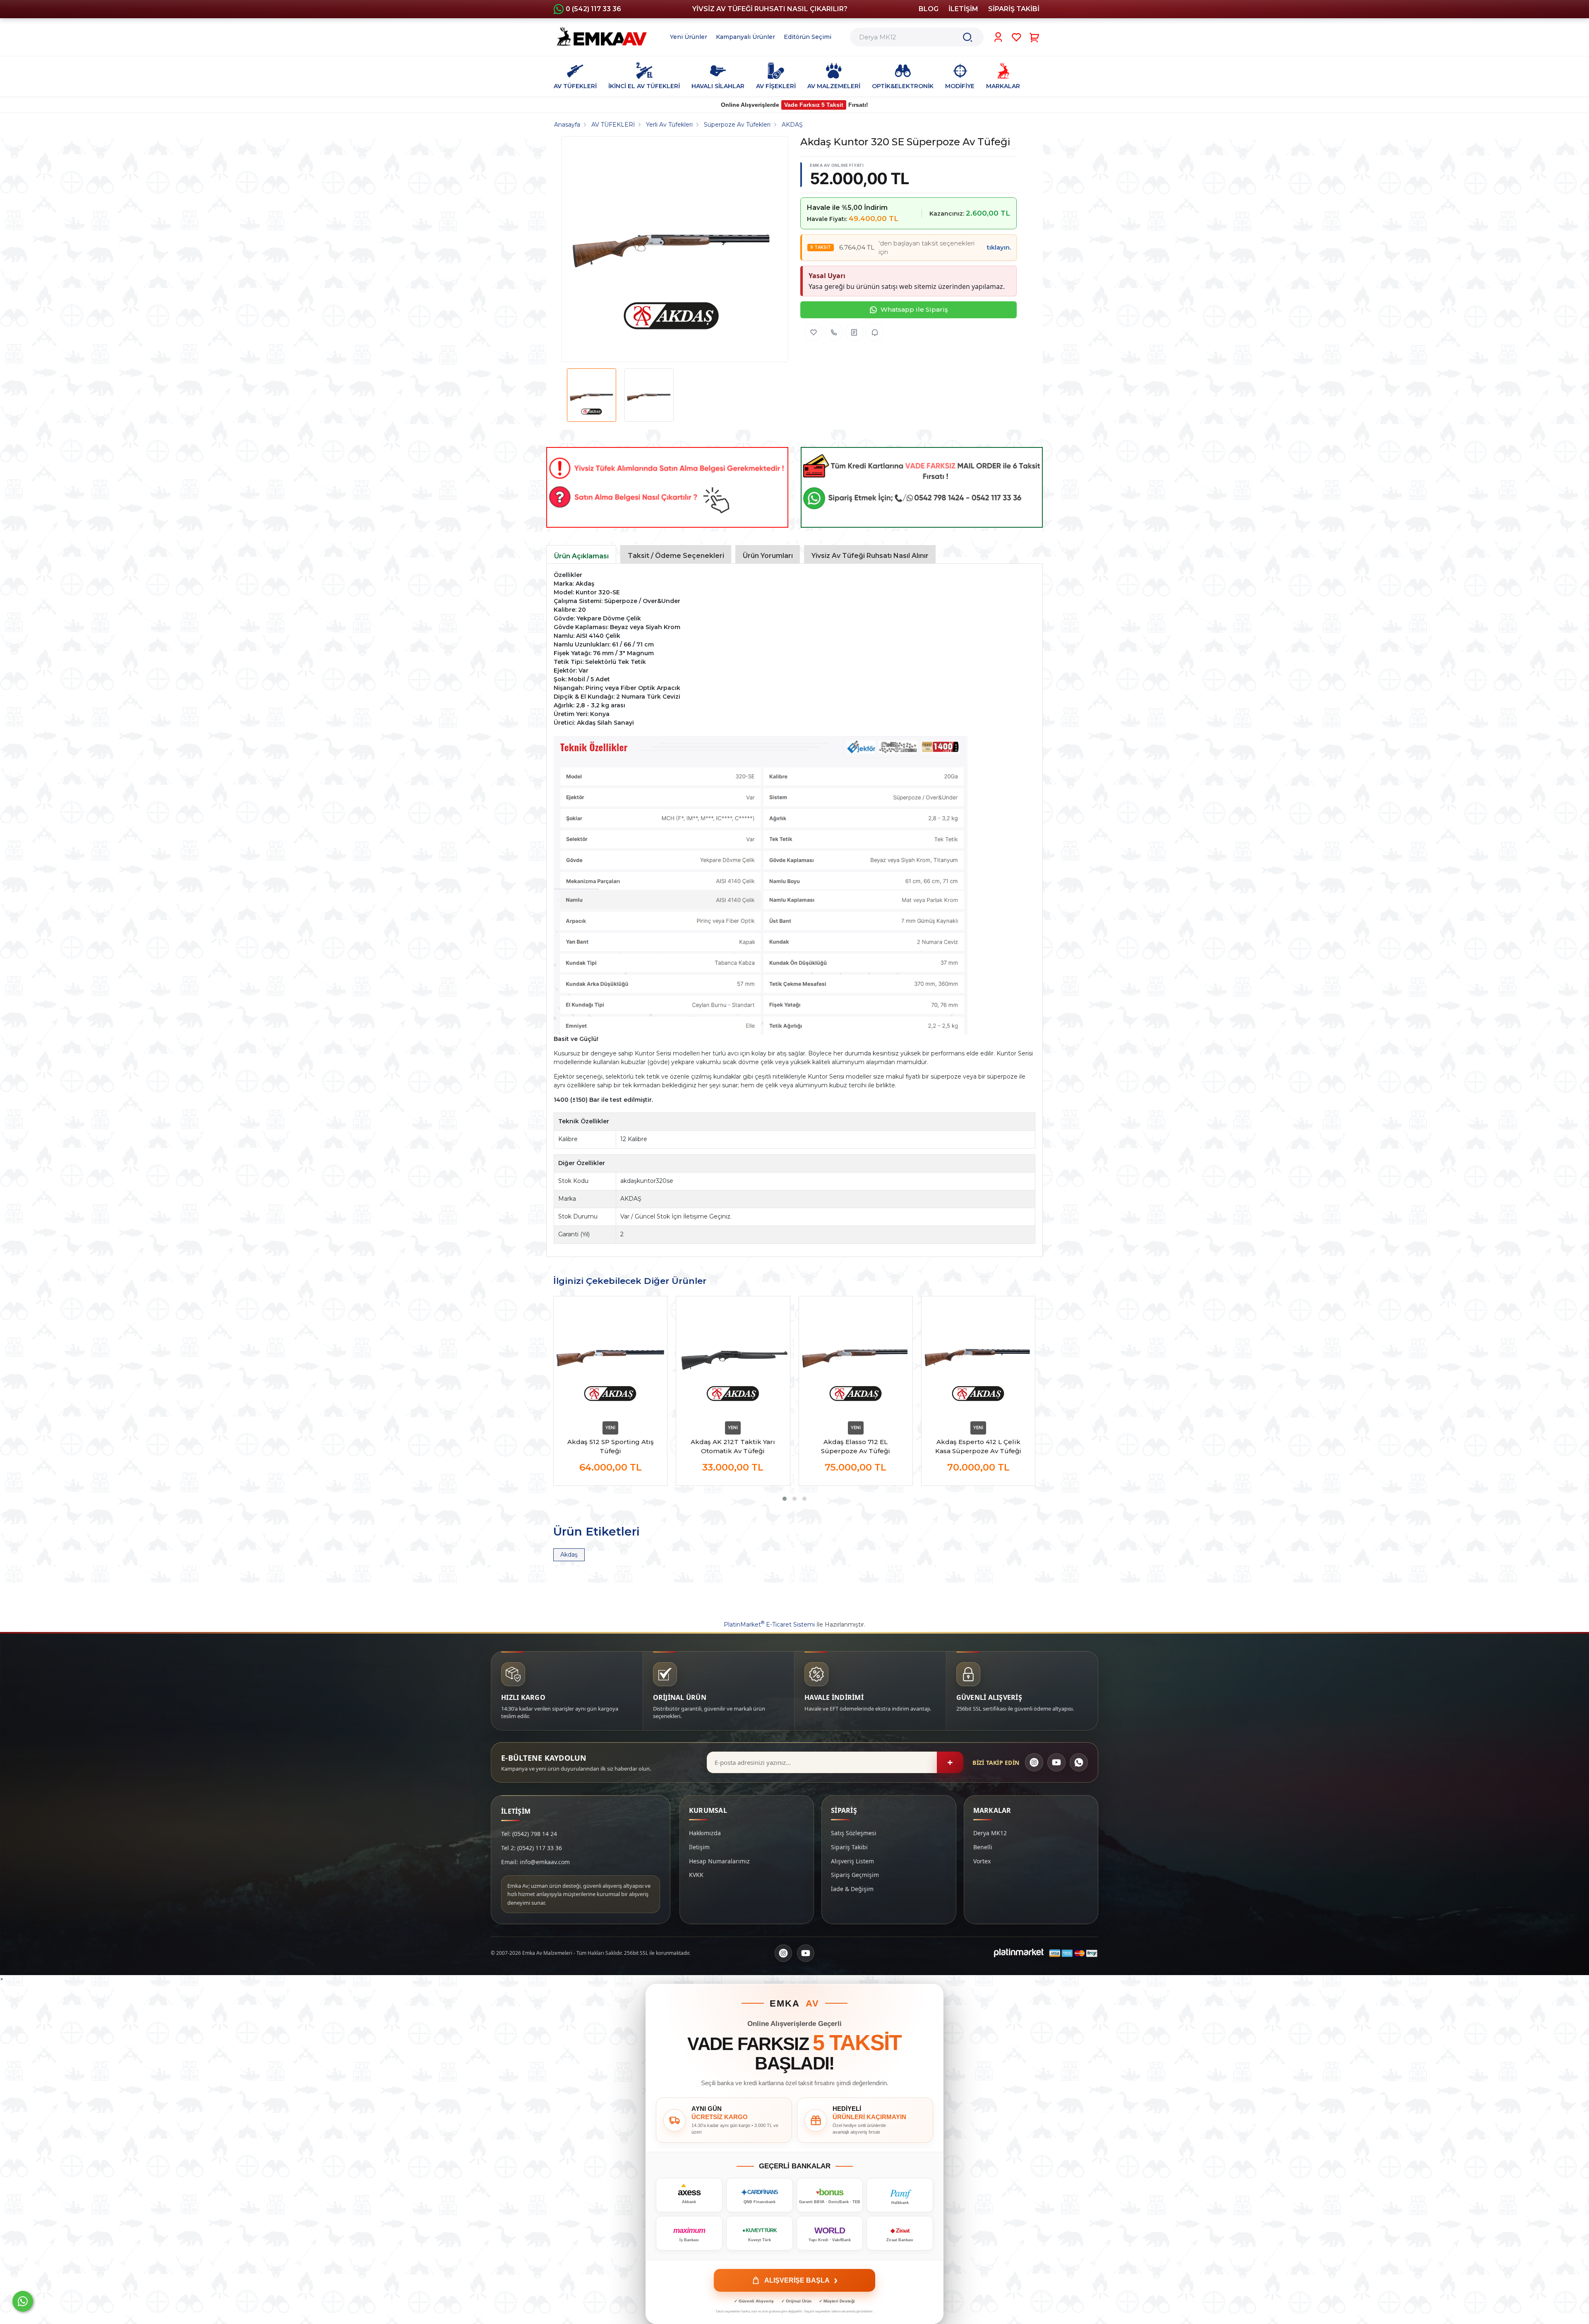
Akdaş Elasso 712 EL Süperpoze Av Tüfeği (856, 1446)
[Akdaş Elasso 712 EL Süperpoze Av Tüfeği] (856, 1357)
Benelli (983, 1847)
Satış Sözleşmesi (854, 1833)
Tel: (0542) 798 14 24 (529, 1834)
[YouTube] (1056, 1762)
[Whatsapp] (23, 2301)
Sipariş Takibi (849, 1847)
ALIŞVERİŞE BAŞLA (801, 2280)
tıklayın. (999, 247)
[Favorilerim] (1017, 37)
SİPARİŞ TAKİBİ (1014, 9)
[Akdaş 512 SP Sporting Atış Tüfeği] (610, 1357)
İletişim (699, 1847)
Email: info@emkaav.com (535, 1862)
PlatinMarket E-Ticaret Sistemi (769, 1625)
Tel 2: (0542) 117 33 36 (532, 1848)
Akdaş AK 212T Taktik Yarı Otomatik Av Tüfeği (733, 1446)
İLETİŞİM (963, 9)
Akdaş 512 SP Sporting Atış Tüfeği (611, 1446)
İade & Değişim (852, 1889)
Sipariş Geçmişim (855, 1875)
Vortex (982, 1861)
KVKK (696, 1875)
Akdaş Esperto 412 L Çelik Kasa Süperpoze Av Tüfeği (978, 1446)
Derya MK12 (990, 1833)
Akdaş (569, 1555)
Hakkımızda (705, 1833)
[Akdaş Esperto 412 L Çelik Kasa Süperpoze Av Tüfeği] (978, 1357)
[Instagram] (1034, 1762)
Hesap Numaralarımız (719, 1861)
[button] (785, 1499)
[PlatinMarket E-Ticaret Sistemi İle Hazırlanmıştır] (1019, 1953)
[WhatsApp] (1079, 1762)
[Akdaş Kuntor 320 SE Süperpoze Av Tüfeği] (672, 249)
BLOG (929, 9)
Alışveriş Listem (852, 1861)
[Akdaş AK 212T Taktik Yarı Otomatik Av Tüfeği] (733, 1357)
